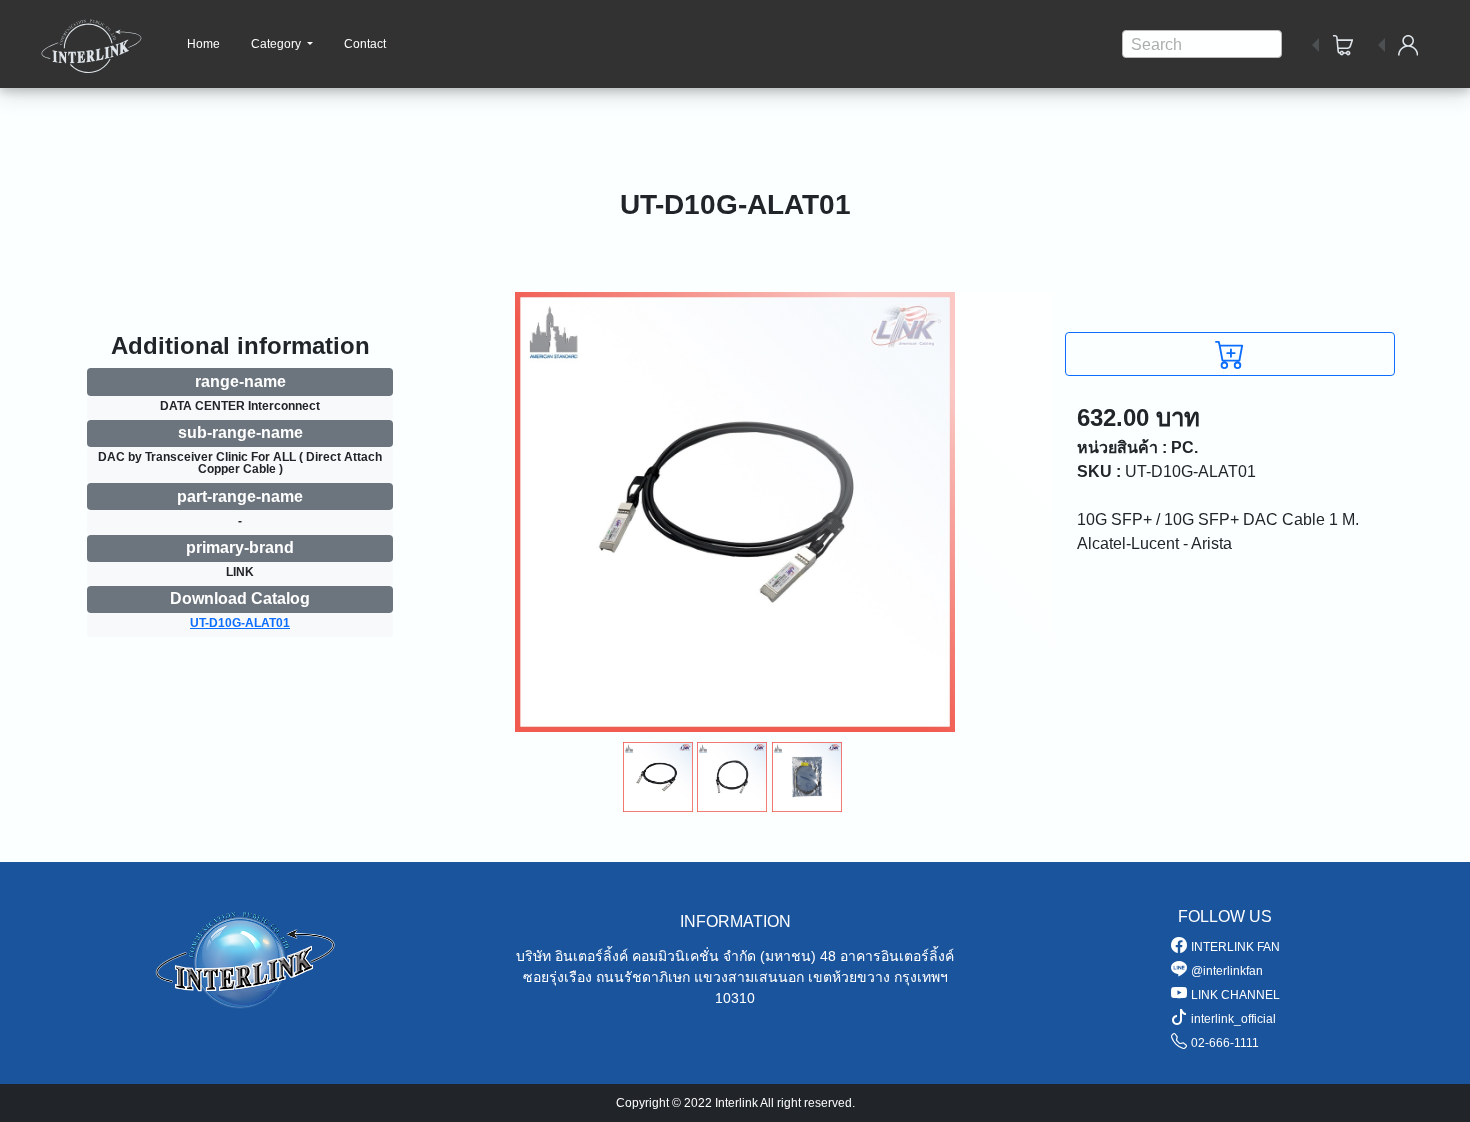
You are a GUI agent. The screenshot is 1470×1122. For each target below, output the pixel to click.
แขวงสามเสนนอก (749, 977)
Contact (365, 44)
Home (203, 44)
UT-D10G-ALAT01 (240, 623)
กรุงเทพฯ (921, 977)
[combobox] (1202, 44)
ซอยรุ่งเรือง (557, 977)
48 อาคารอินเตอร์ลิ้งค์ (887, 956)
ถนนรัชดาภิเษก (643, 977)
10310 (735, 998)
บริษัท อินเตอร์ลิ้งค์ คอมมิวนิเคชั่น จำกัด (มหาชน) (666, 956)
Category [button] (277, 44)
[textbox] (1202, 45)
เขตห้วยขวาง (849, 977)
